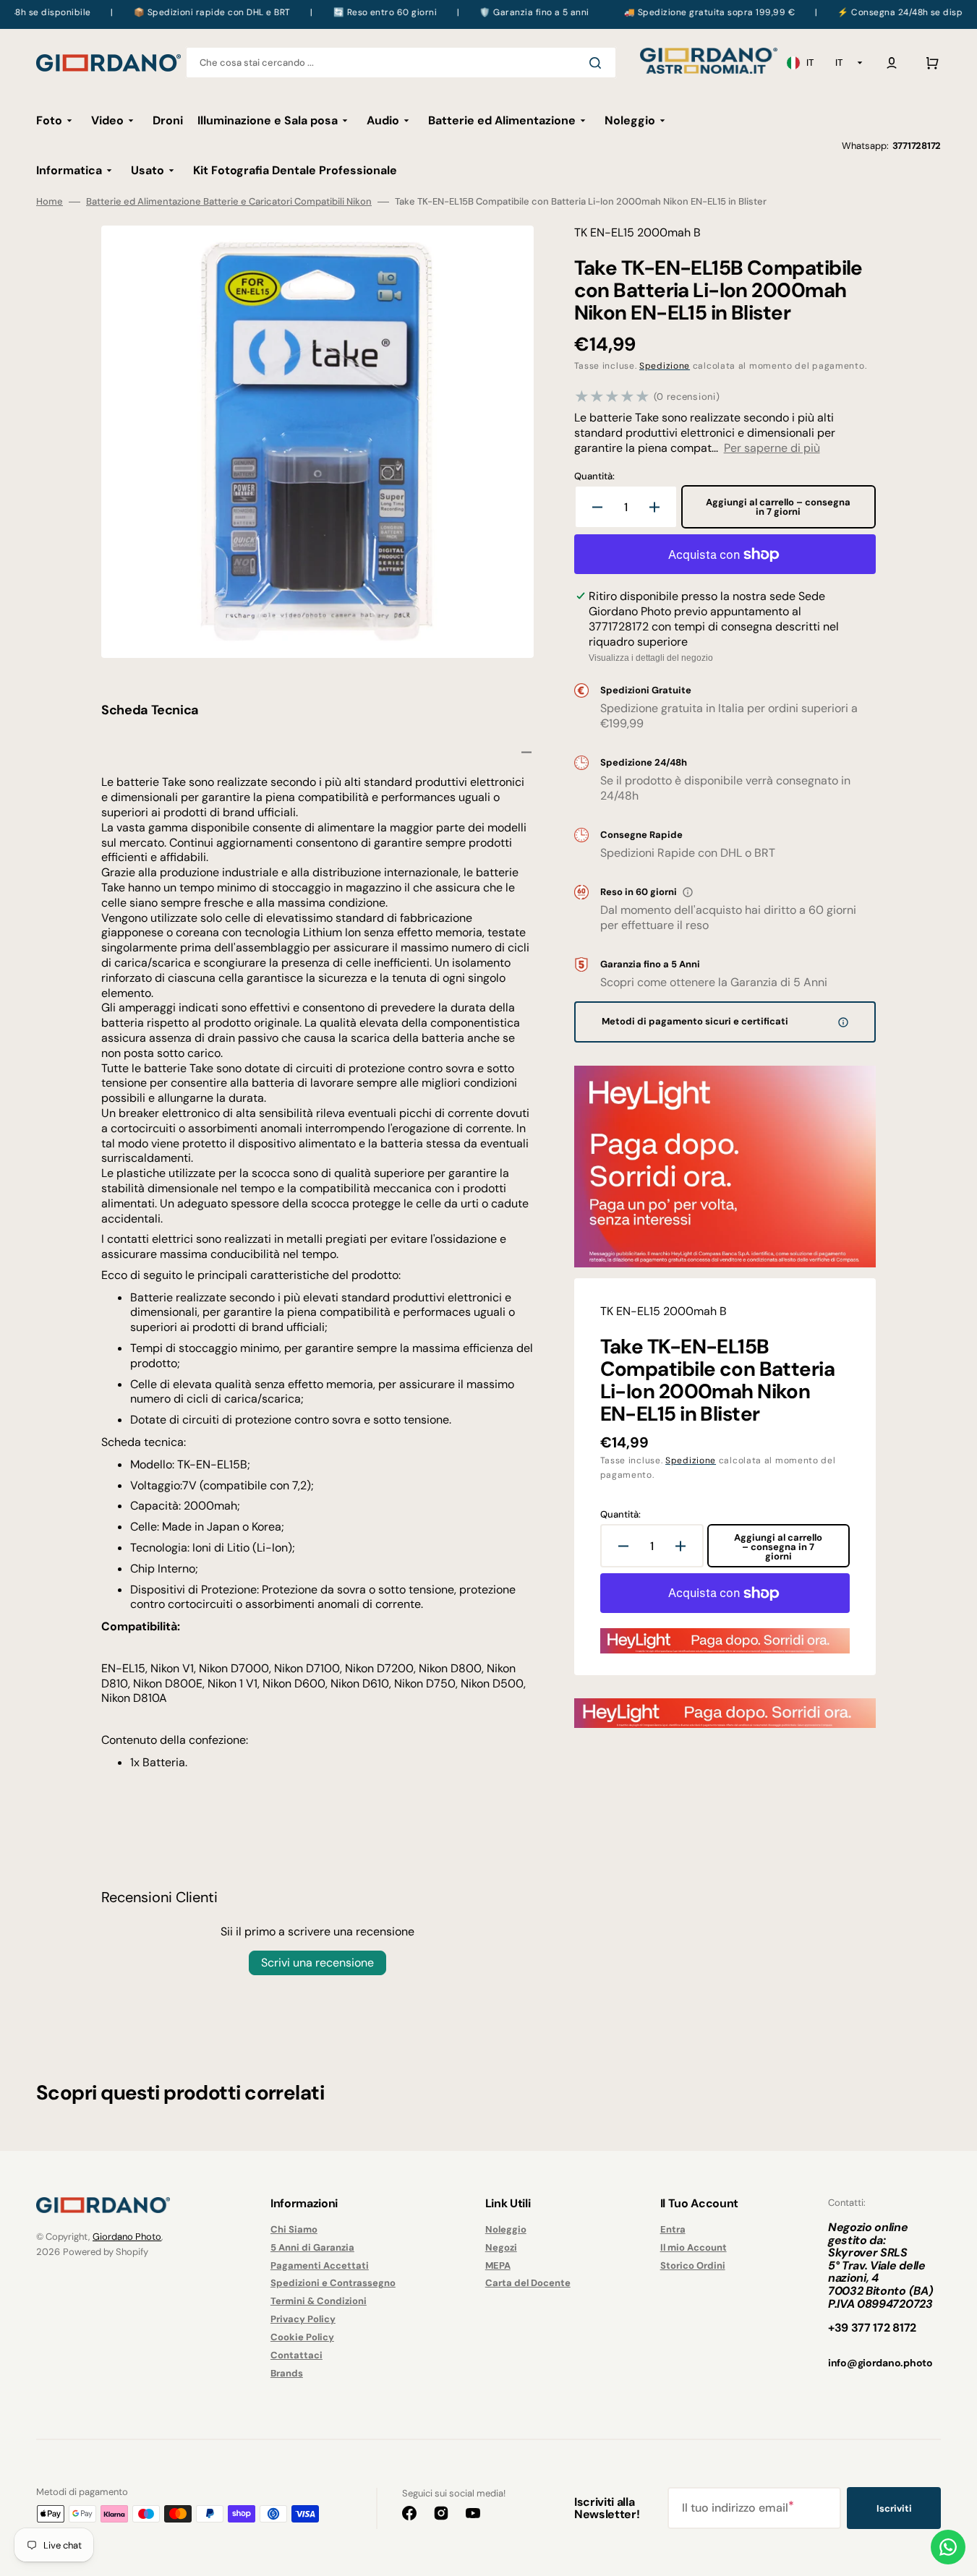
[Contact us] (948, 2547)
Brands (287, 2373)
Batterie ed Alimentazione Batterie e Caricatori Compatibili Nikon (229, 202)
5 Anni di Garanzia (312, 2247)
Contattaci (296, 2355)
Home (50, 202)
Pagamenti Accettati (320, 2265)
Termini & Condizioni (319, 2301)
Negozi (501, 2247)
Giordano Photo (127, 2237)
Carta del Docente (528, 2283)
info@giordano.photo (880, 2363)
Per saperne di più (772, 448)
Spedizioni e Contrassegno (333, 2283)
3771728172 (917, 146)
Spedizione (665, 366)
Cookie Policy (302, 2337)
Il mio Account (694, 2247)
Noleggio (506, 2230)
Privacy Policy (303, 2319)
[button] (892, 63)
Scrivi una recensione (317, 1963)
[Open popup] (688, 892)
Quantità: (594, 476)
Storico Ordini (693, 2265)
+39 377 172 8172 (872, 2328)
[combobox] (401, 63)
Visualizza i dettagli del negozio (651, 658)
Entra (673, 2230)
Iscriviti (894, 2508)
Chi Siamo (294, 2230)
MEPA (498, 2265)
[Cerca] (598, 63)
